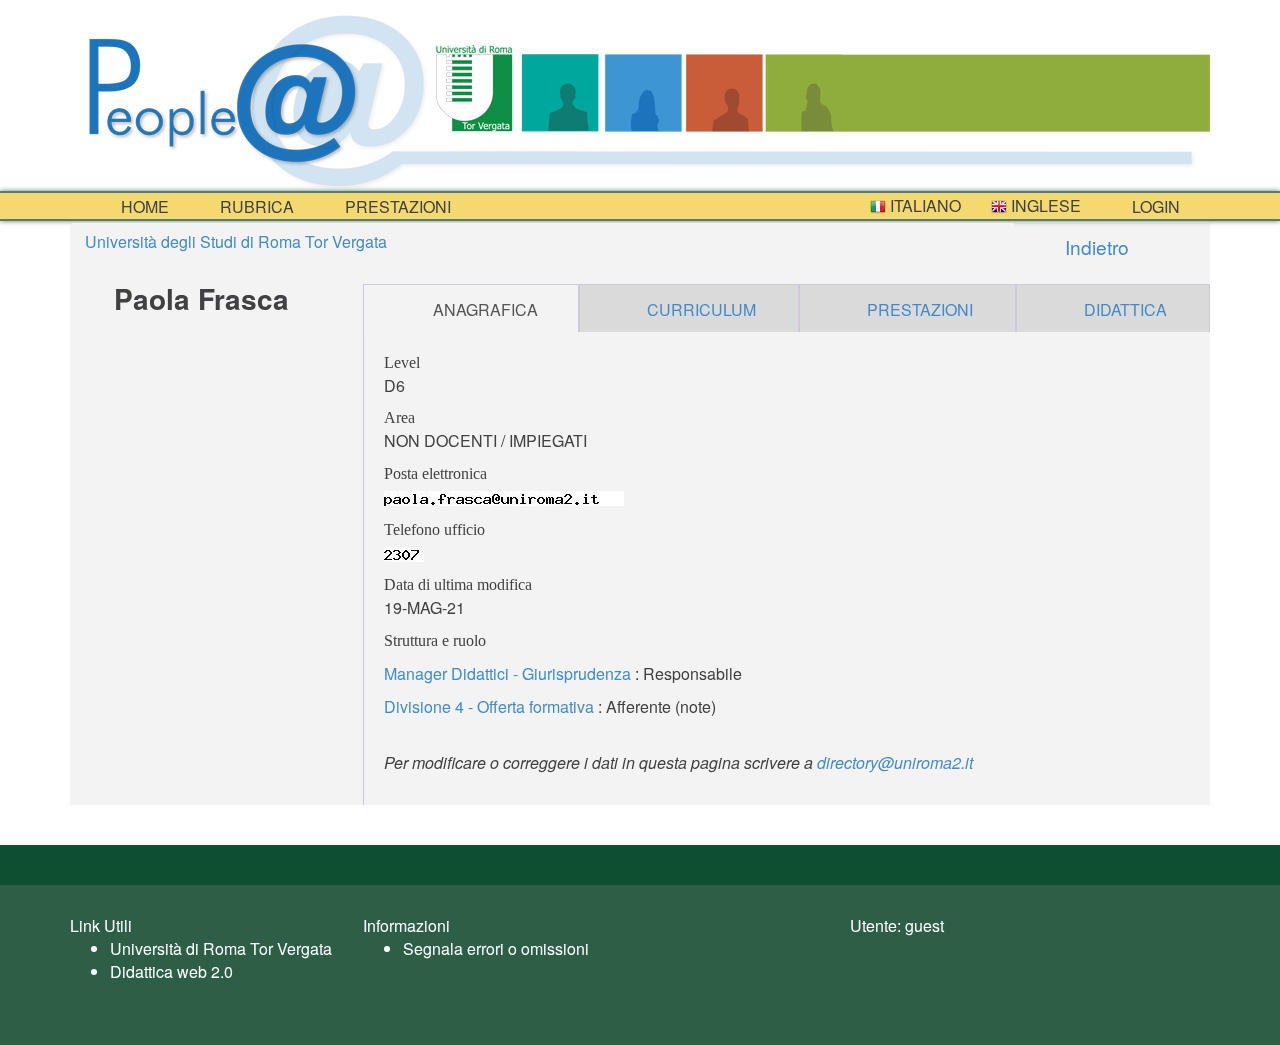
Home (143, 206)
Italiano (923, 205)
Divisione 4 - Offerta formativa (489, 706)
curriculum (701, 309)
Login (1154, 206)
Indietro (1094, 246)
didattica (1125, 309)
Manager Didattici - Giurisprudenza (507, 673)
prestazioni (396, 206)
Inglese (1044, 205)
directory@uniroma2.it (895, 762)
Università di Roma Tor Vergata (221, 948)
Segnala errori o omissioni (496, 948)
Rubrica (255, 206)
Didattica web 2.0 (171, 971)
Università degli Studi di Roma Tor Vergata (236, 241)
